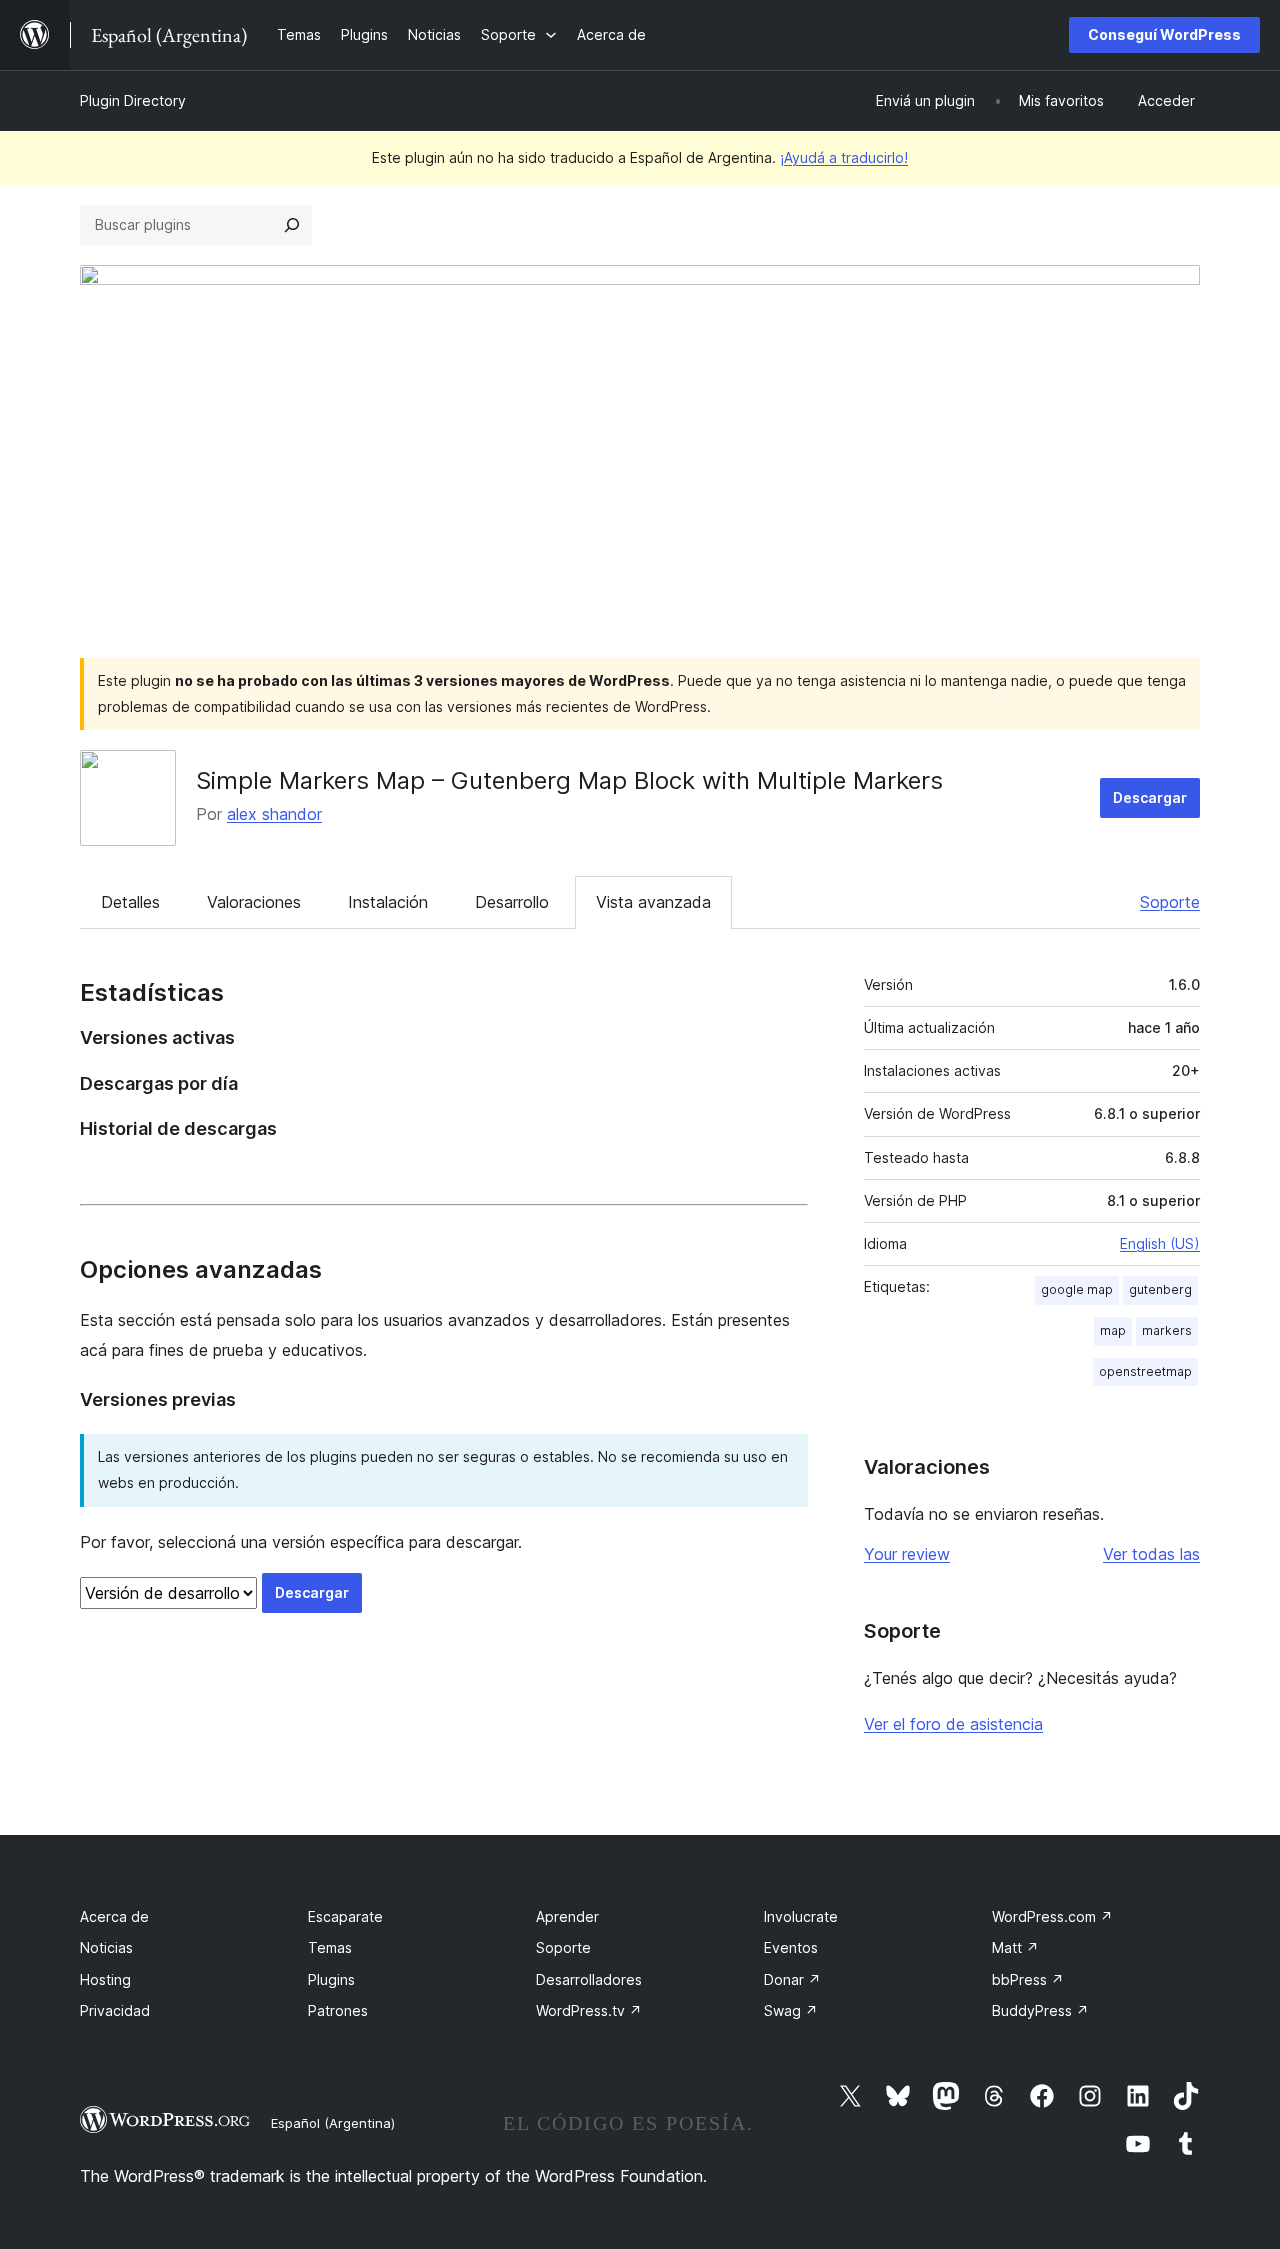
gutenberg (1160, 1289)
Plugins (331, 1979)
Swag (791, 2010)
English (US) (1160, 1243)
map (1113, 1330)
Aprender (567, 1916)
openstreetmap (1145, 1371)
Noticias (106, 1947)
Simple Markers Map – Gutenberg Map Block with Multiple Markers (569, 780)
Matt (1015, 1947)
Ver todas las (1151, 1554)
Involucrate (801, 1916)
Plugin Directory (133, 100)
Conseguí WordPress (1164, 34)
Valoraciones (254, 902)
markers (1167, 1330)
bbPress (1028, 1979)
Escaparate (345, 1916)
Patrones (338, 2010)
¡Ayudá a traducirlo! (844, 157)
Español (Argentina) (333, 2123)
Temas (330, 1947)
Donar (792, 1979)
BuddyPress (1040, 2010)
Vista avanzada (653, 902)
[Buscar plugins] (292, 225)
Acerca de (114, 1916)
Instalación (388, 902)
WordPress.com (1052, 1916)
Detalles (130, 902)
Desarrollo (512, 902)
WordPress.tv (589, 2010)
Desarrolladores (589, 1979)
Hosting (105, 1979)
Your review (907, 1554)
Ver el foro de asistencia (953, 1724)
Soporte (1170, 902)
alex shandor (274, 814)
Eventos (791, 1947)
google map (1077, 1289)
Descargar (1150, 797)
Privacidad (115, 2010)
